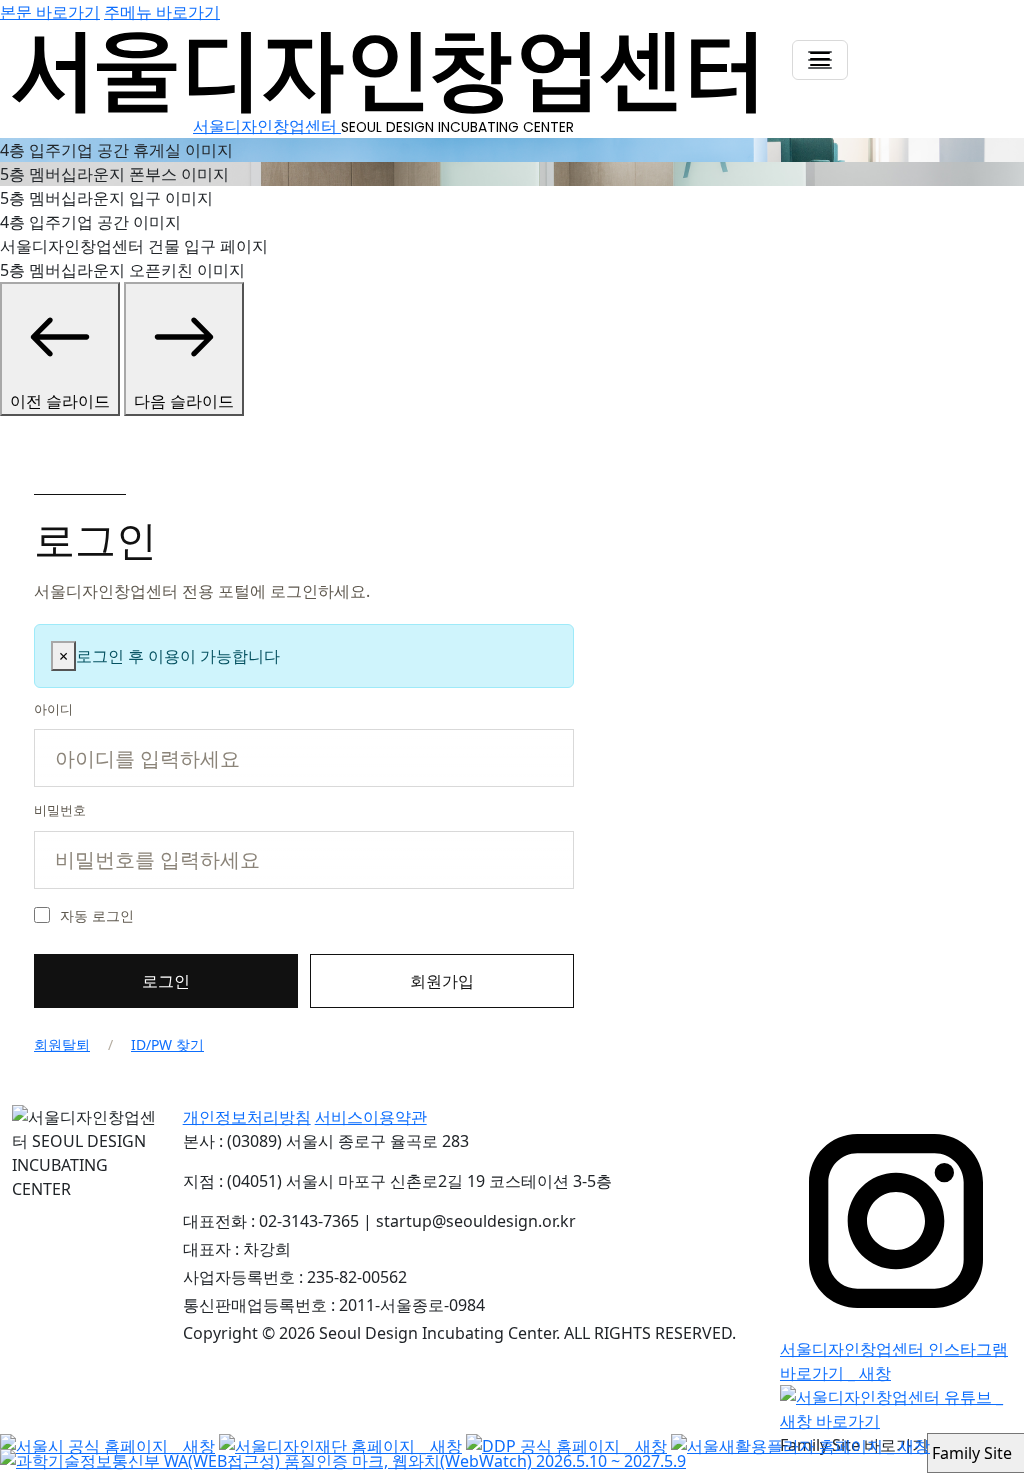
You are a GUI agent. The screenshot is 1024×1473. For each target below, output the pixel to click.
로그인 (166, 981)
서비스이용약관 (371, 1117)
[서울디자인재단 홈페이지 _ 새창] (340, 1445)
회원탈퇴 (62, 1044)
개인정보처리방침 (247, 1117)
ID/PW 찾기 (167, 1044)
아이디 (53, 709)
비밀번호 (60, 810)
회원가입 (442, 981)
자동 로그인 (97, 915)
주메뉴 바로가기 (162, 12)
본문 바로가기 (50, 12)
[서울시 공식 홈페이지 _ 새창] (107, 1445)
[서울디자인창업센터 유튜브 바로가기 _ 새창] (896, 1407)
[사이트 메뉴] (820, 60)
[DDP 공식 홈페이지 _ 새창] (566, 1445)
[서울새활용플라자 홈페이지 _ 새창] (800, 1445)
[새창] (343, 1460)
